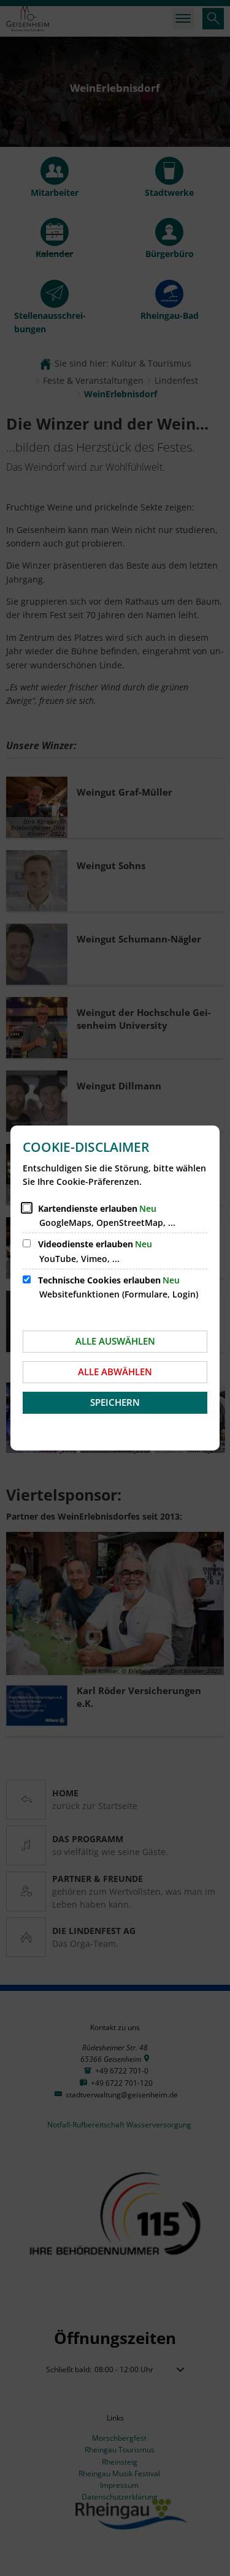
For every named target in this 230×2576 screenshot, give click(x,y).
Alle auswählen (115, 1341)
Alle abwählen (115, 1372)
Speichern (115, 1402)
